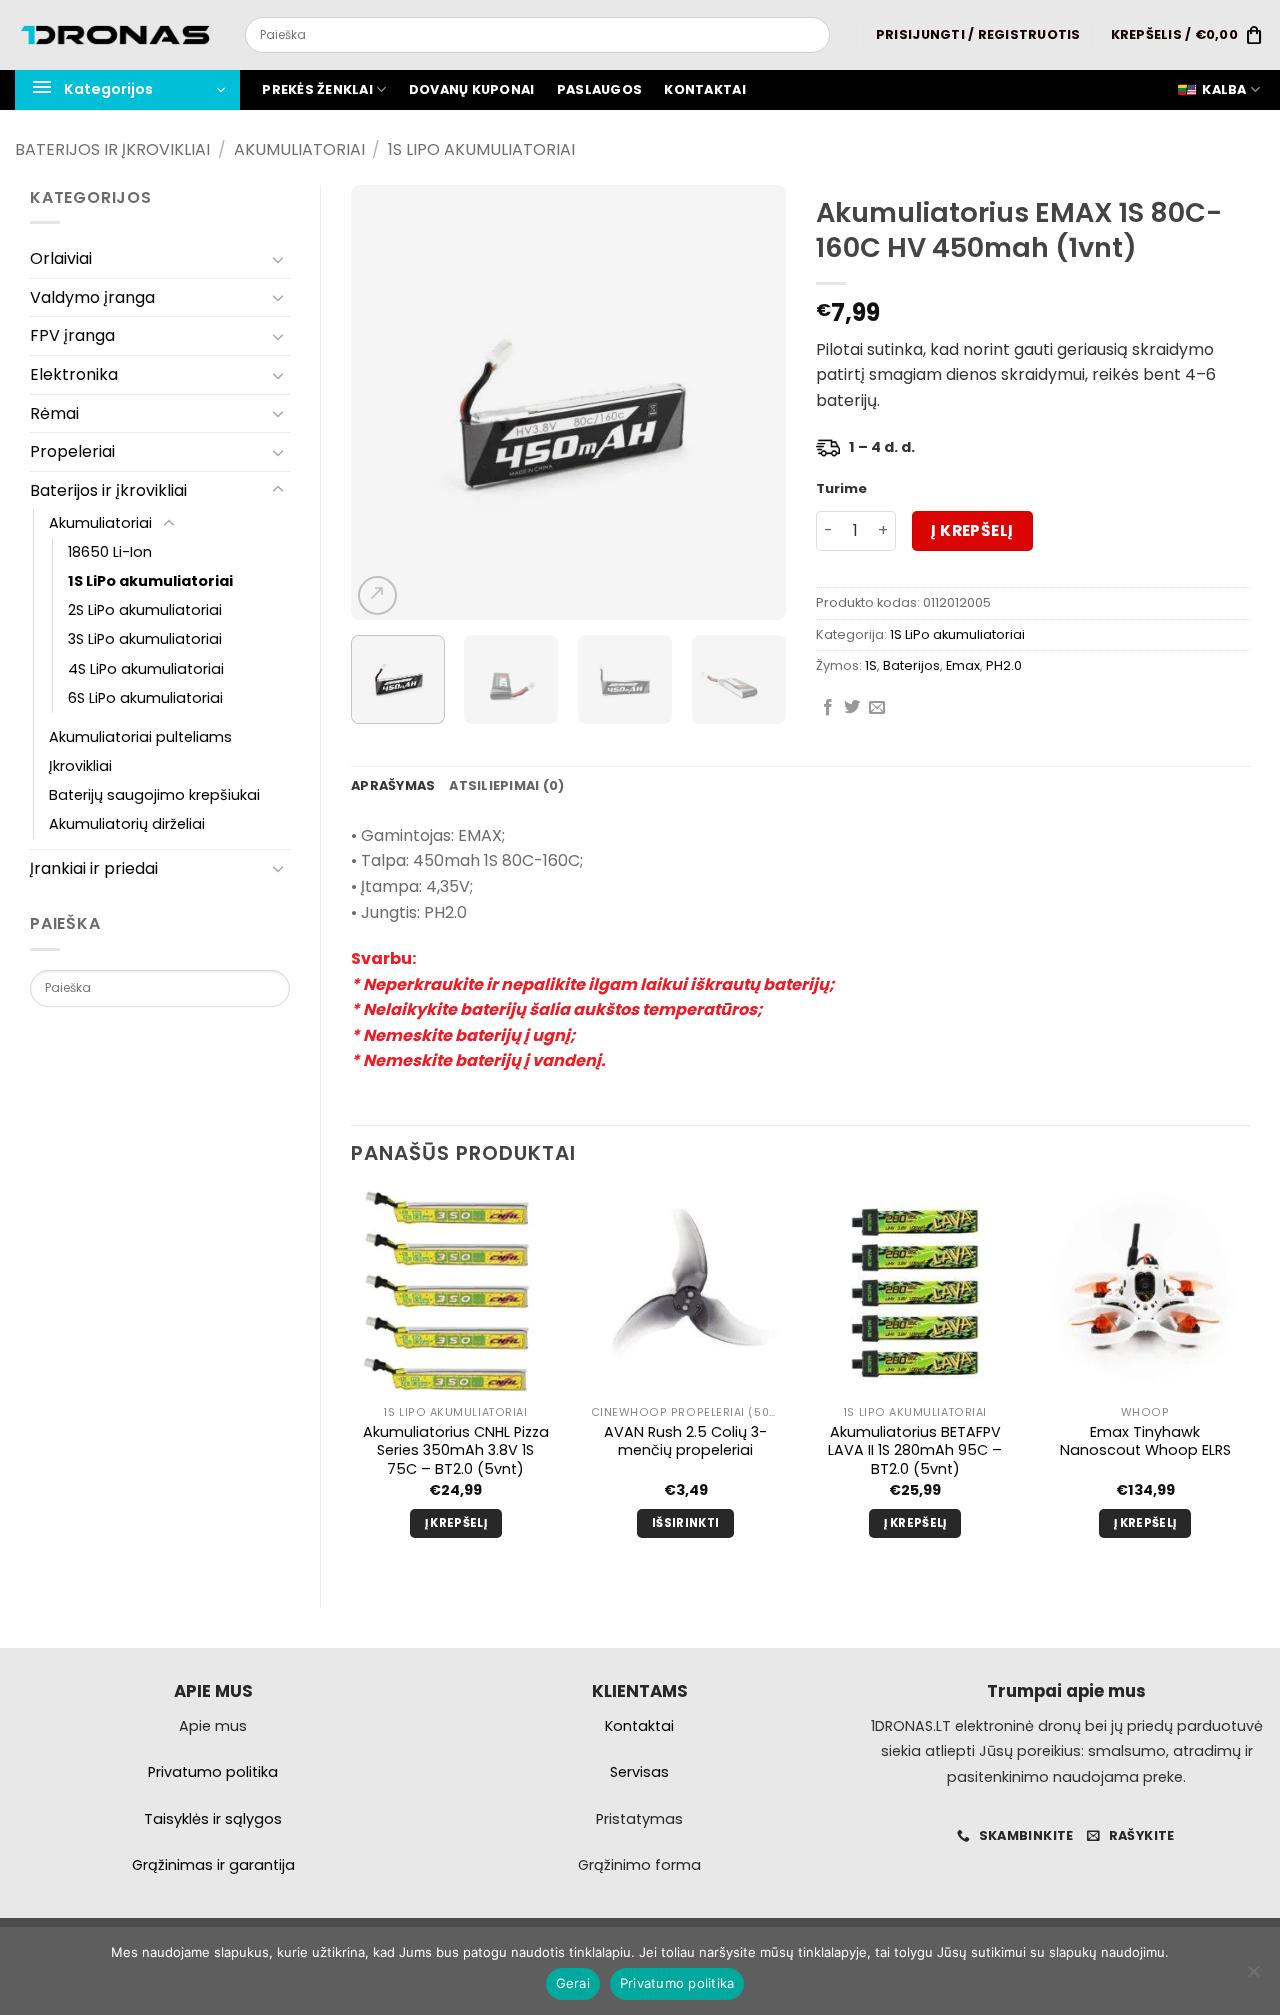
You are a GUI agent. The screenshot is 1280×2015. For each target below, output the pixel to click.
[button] (978, 35)
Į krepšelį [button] (456, 1523)
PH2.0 (1004, 665)
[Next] (752, 402)
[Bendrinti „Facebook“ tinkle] (828, 708)
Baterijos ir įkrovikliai (112, 149)
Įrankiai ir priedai (94, 868)
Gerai (573, 1983)
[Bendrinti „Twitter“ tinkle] (852, 708)
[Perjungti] (278, 259)
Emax (963, 665)
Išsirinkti (685, 1523)
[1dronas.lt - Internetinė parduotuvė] (115, 35)
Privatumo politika (677, 1983)
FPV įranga (72, 335)
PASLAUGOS (599, 89)
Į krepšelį (972, 530)
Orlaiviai (61, 258)
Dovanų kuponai (472, 89)
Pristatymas (639, 1819)
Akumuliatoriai (299, 149)
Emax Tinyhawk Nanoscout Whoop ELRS (1145, 1441)
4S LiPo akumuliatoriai (146, 669)
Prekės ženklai (317, 89)
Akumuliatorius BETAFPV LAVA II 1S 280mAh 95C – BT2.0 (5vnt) (915, 1451)
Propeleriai (72, 451)
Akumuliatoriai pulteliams (140, 737)
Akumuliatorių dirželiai (127, 824)
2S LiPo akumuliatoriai (145, 610)
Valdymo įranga (92, 297)
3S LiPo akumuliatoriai (145, 639)
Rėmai (54, 413)
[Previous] (385, 402)
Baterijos (911, 665)
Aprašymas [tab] (393, 785)
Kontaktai (704, 89)
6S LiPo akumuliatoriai (145, 698)
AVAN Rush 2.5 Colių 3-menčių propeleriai (685, 1441)
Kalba (1224, 89)
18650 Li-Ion (110, 552)
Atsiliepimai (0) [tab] (506, 785)
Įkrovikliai (80, 766)
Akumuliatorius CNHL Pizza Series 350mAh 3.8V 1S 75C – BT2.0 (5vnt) (456, 1451)
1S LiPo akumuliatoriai (481, 149)
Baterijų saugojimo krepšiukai (154, 795)
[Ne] (1253, 1977)
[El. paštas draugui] (877, 708)
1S (871, 665)
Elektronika (74, 374)
